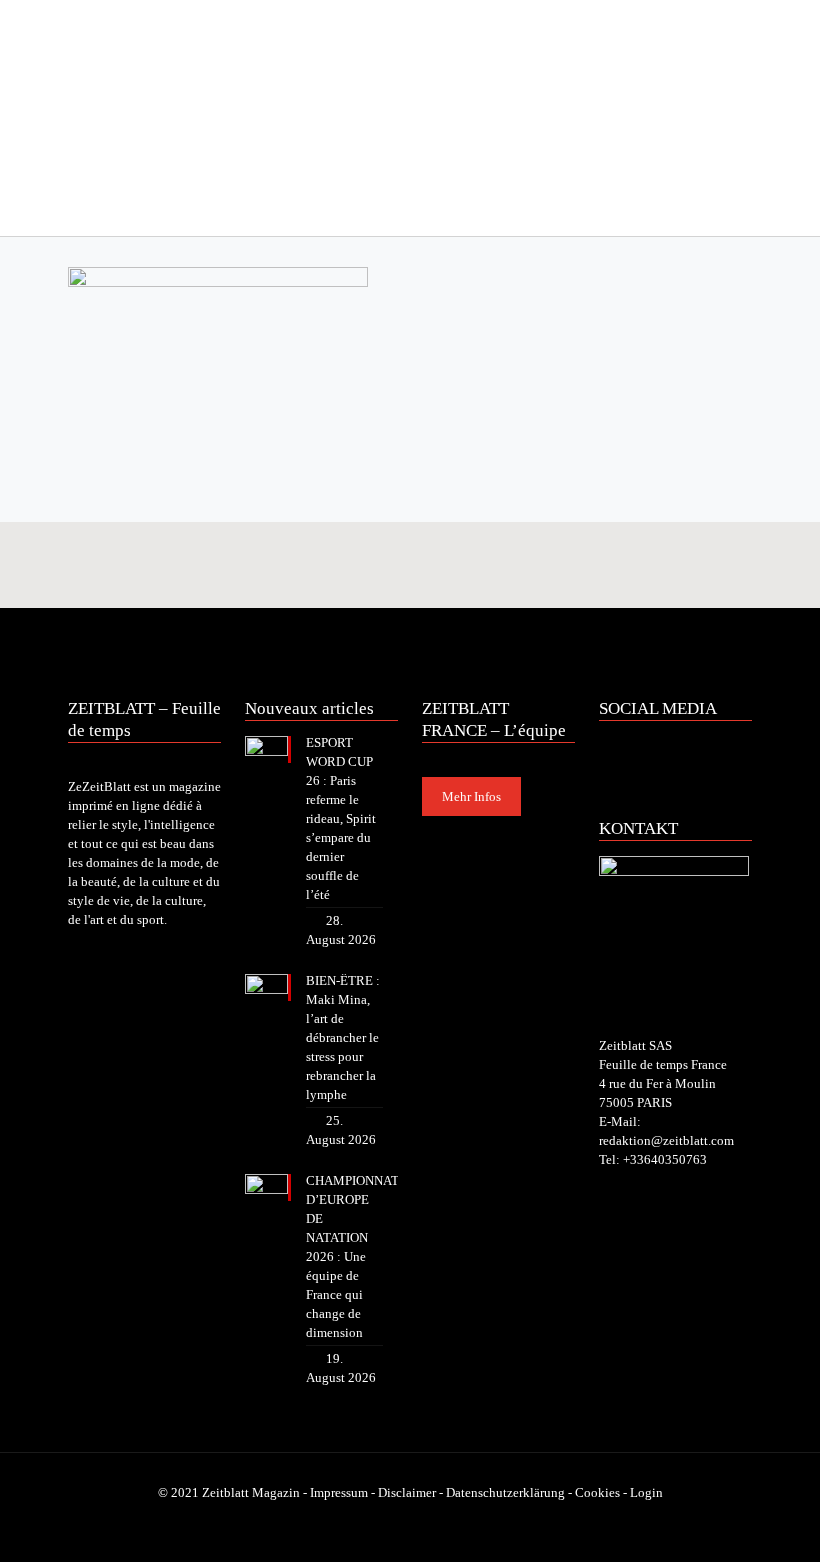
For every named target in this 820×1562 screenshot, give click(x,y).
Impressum (339, 1492)
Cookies (597, 1492)
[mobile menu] (85, 208)
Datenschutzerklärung (505, 1492)
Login (646, 1492)
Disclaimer (407, 1492)
